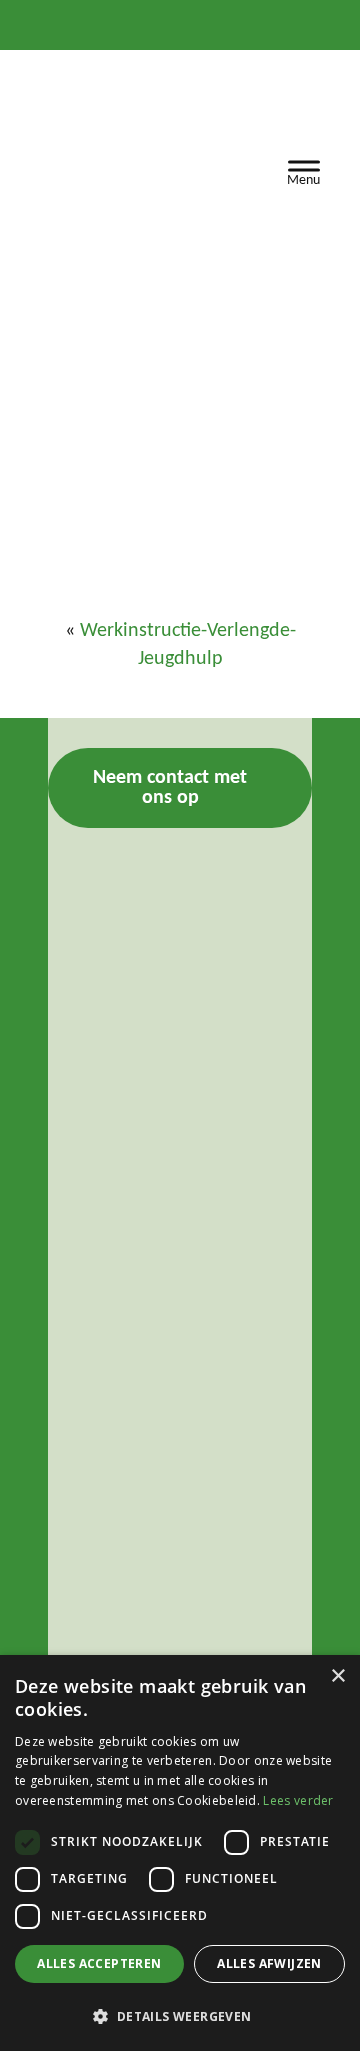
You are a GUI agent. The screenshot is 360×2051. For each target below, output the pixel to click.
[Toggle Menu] (304, 169)
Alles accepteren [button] (99, 1963)
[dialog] (180, 1853)
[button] (180, 2016)
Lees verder (298, 1800)
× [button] (337, 1676)
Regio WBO (108, 135)
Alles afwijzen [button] (269, 1963)
